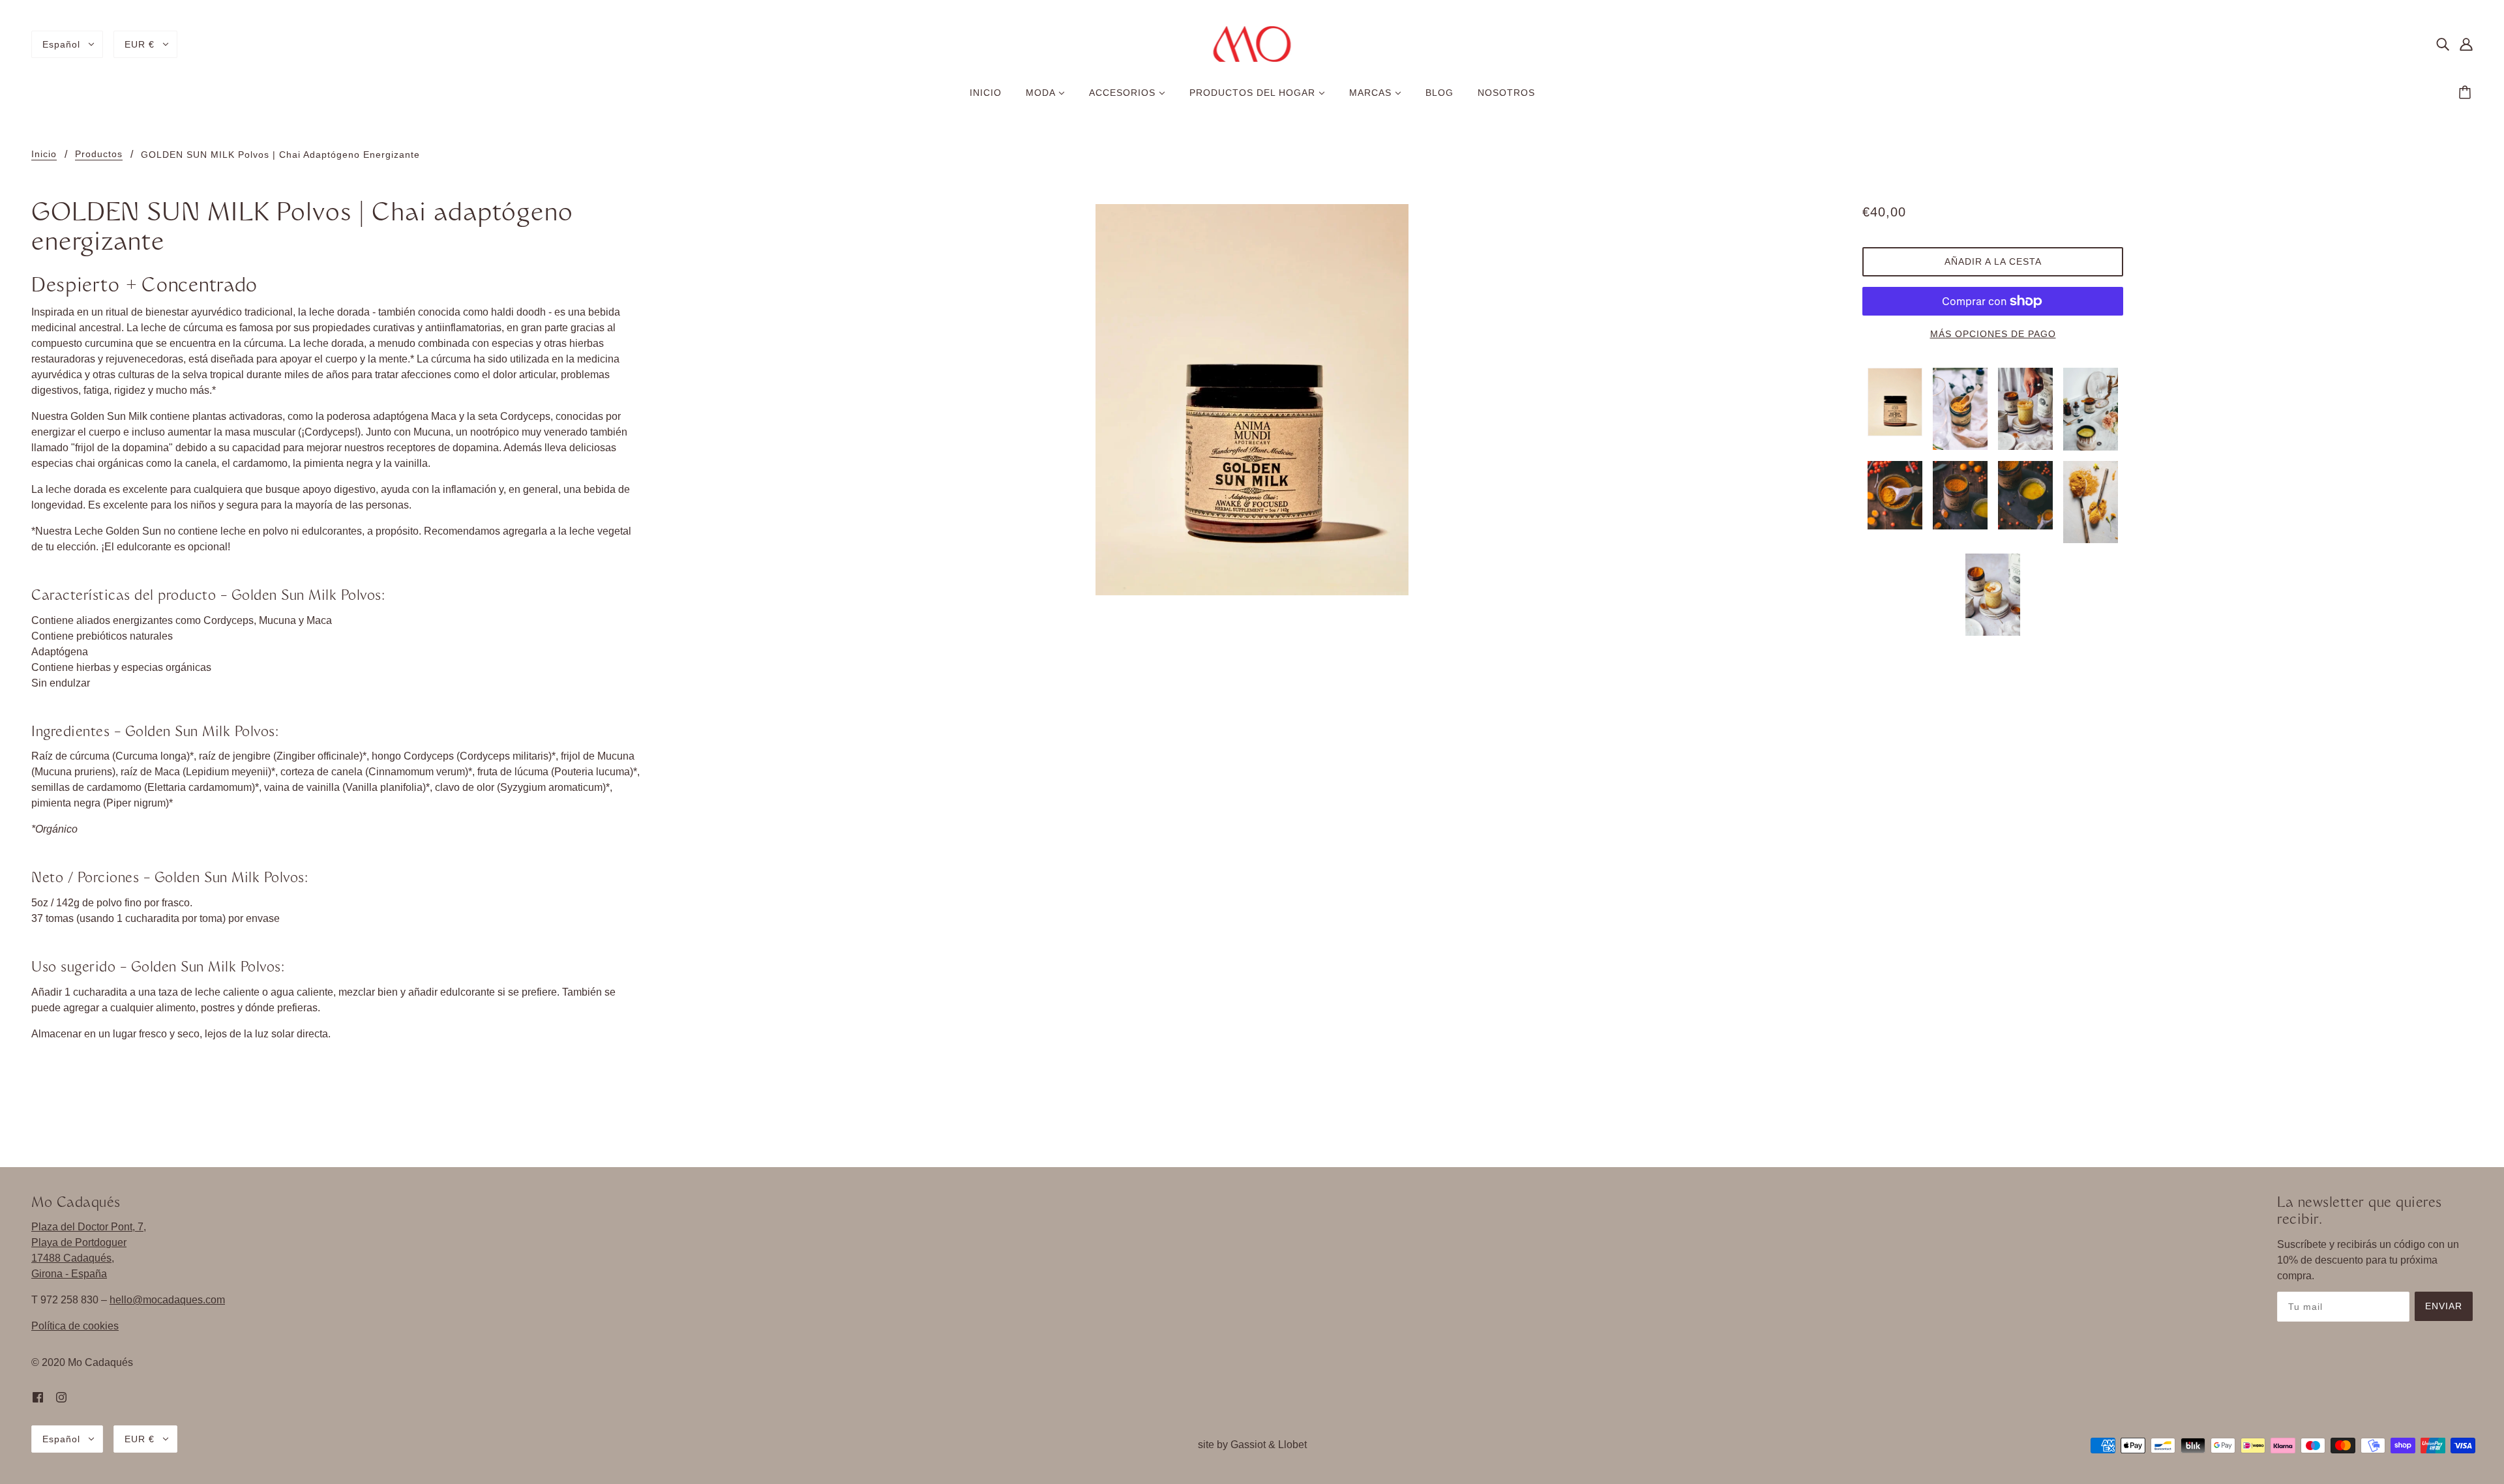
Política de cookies (75, 1326)
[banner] (1252, 43)
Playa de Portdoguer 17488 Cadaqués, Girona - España (79, 1258)
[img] (2443, 44)
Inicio (44, 154)
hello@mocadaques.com (167, 1300)
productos (99, 154)
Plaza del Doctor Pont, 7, (89, 1227)
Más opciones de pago (1993, 334)
